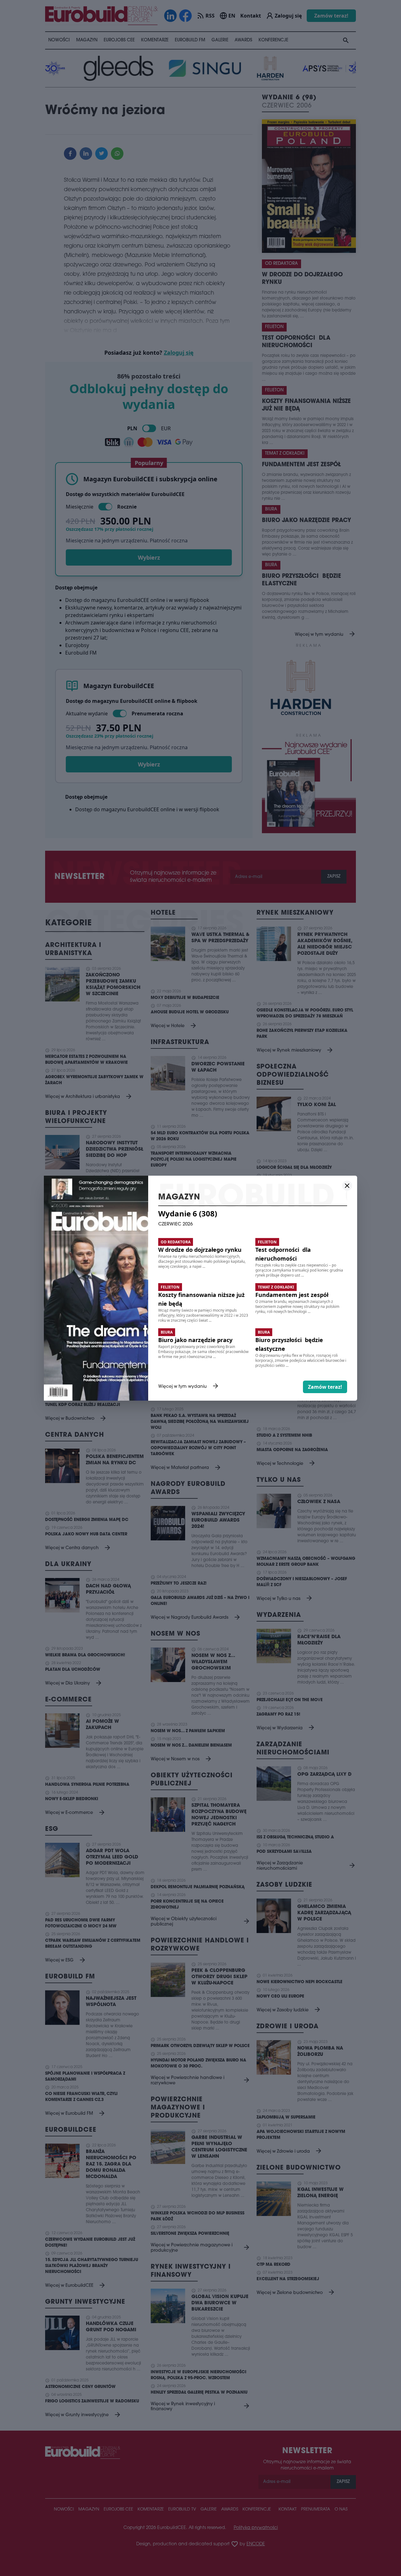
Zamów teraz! (325, 1387)
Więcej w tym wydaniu (189, 1387)
